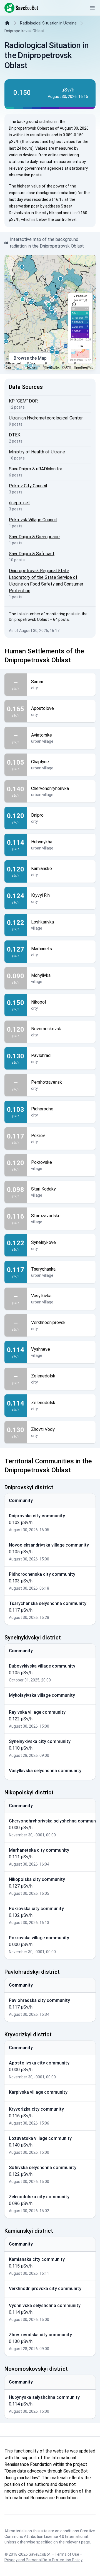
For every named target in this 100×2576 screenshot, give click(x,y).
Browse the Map (30, 358)
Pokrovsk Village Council (33, 520)
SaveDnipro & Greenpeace (34, 537)
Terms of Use (67, 2554)
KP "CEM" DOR (23, 401)
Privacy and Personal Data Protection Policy (43, 2560)
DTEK (15, 435)
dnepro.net (19, 503)
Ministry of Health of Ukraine (37, 452)
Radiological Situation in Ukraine (48, 23)
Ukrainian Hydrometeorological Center (46, 418)
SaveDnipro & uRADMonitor (36, 469)
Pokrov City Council (28, 486)
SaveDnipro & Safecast (32, 554)
